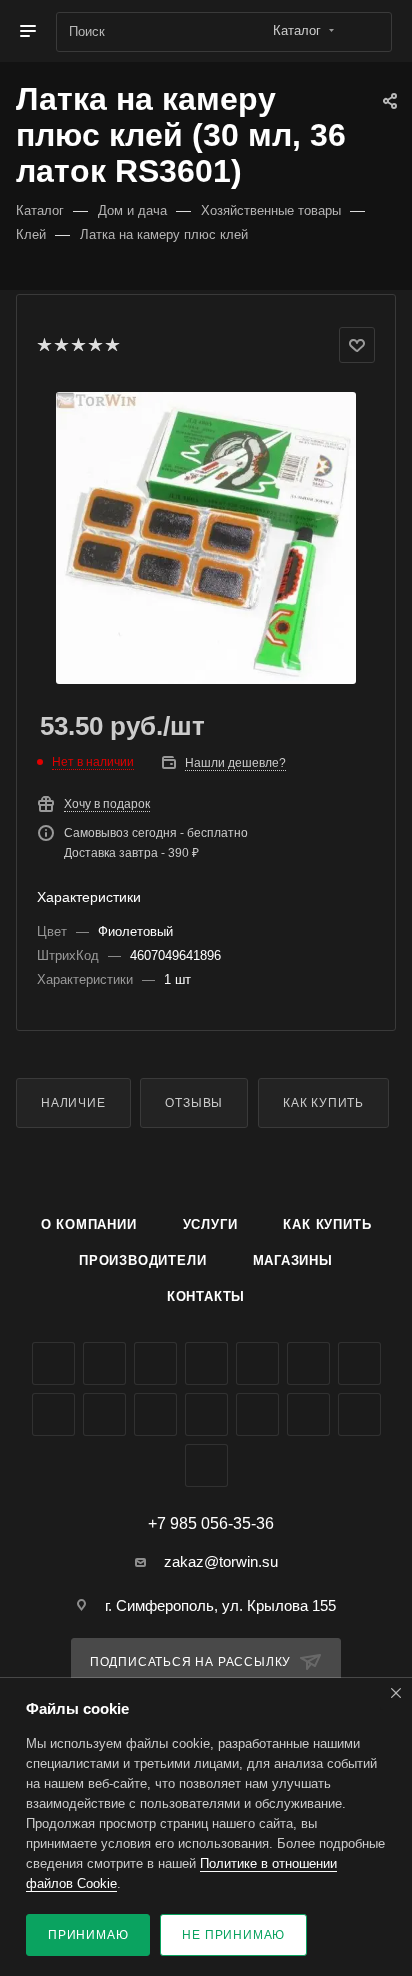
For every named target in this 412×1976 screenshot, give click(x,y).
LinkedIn (206, 1465)
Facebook (104, 1363)
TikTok (257, 1414)
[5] (111, 345)
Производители (142, 1260)
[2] (60, 345)
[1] (43, 345)
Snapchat (359, 1414)
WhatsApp (155, 1414)
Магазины (293, 1260)
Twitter (155, 1363)
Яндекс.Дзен (206, 1414)
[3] (77, 345)
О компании (89, 1224)
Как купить (323, 1103)
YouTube (308, 1363)
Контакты (206, 1296)
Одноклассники (359, 1363)
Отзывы (194, 1103)
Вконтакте (53, 1363)
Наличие (73, 1103)
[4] (94, 345)
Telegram (257, 1363)
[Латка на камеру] (206, 538)
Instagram (206, 1363)
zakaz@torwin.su (221, 1561)
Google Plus (53, 1414)
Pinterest (308, 1414)
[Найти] (367, 32)
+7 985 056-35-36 (211, 1524)
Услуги (210, 1224)
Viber (104, 1414)
